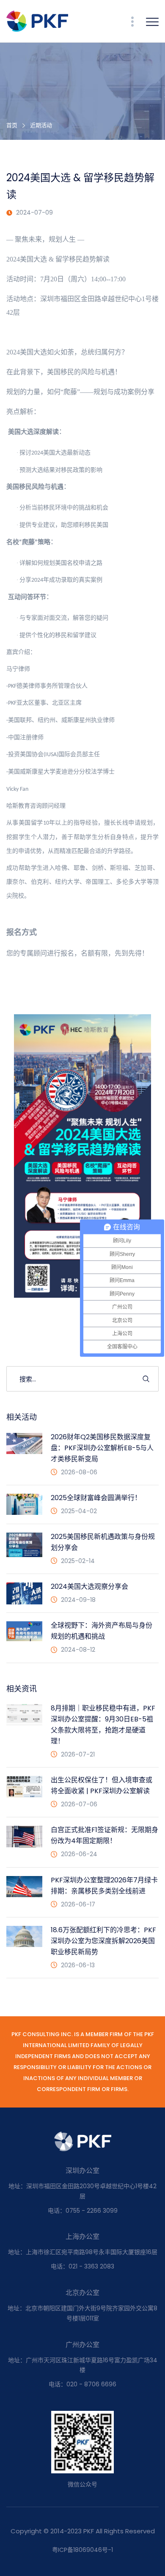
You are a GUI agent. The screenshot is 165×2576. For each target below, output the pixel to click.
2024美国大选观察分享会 (89, 1586)
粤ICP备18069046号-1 (82, 2550)
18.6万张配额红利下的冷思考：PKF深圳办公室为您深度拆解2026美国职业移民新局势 (103, 1941)
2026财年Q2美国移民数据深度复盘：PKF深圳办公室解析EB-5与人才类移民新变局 (102, 1448)
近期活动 (41, 125)
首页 (12, 125)
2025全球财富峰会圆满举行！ (96, 1498)
